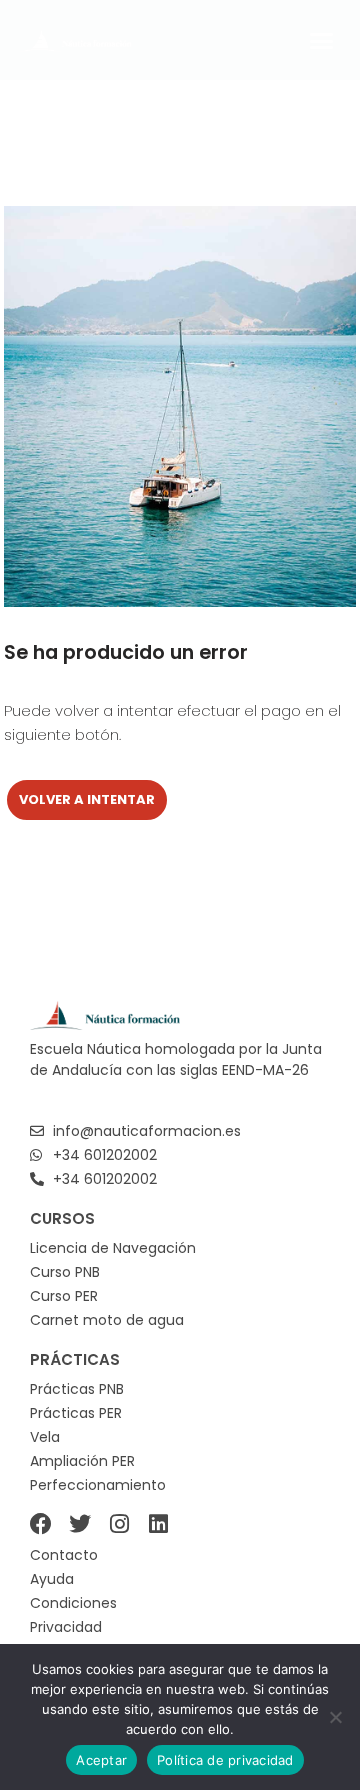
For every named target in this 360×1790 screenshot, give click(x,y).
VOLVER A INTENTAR (87, 799)
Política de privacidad (225, 1760)
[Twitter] (80, 1524)
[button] (322, 40)
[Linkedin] (158, 1524)
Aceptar (101, 1760)
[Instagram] (119, 1524)
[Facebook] (41, 1524)
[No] (335, 1717)
